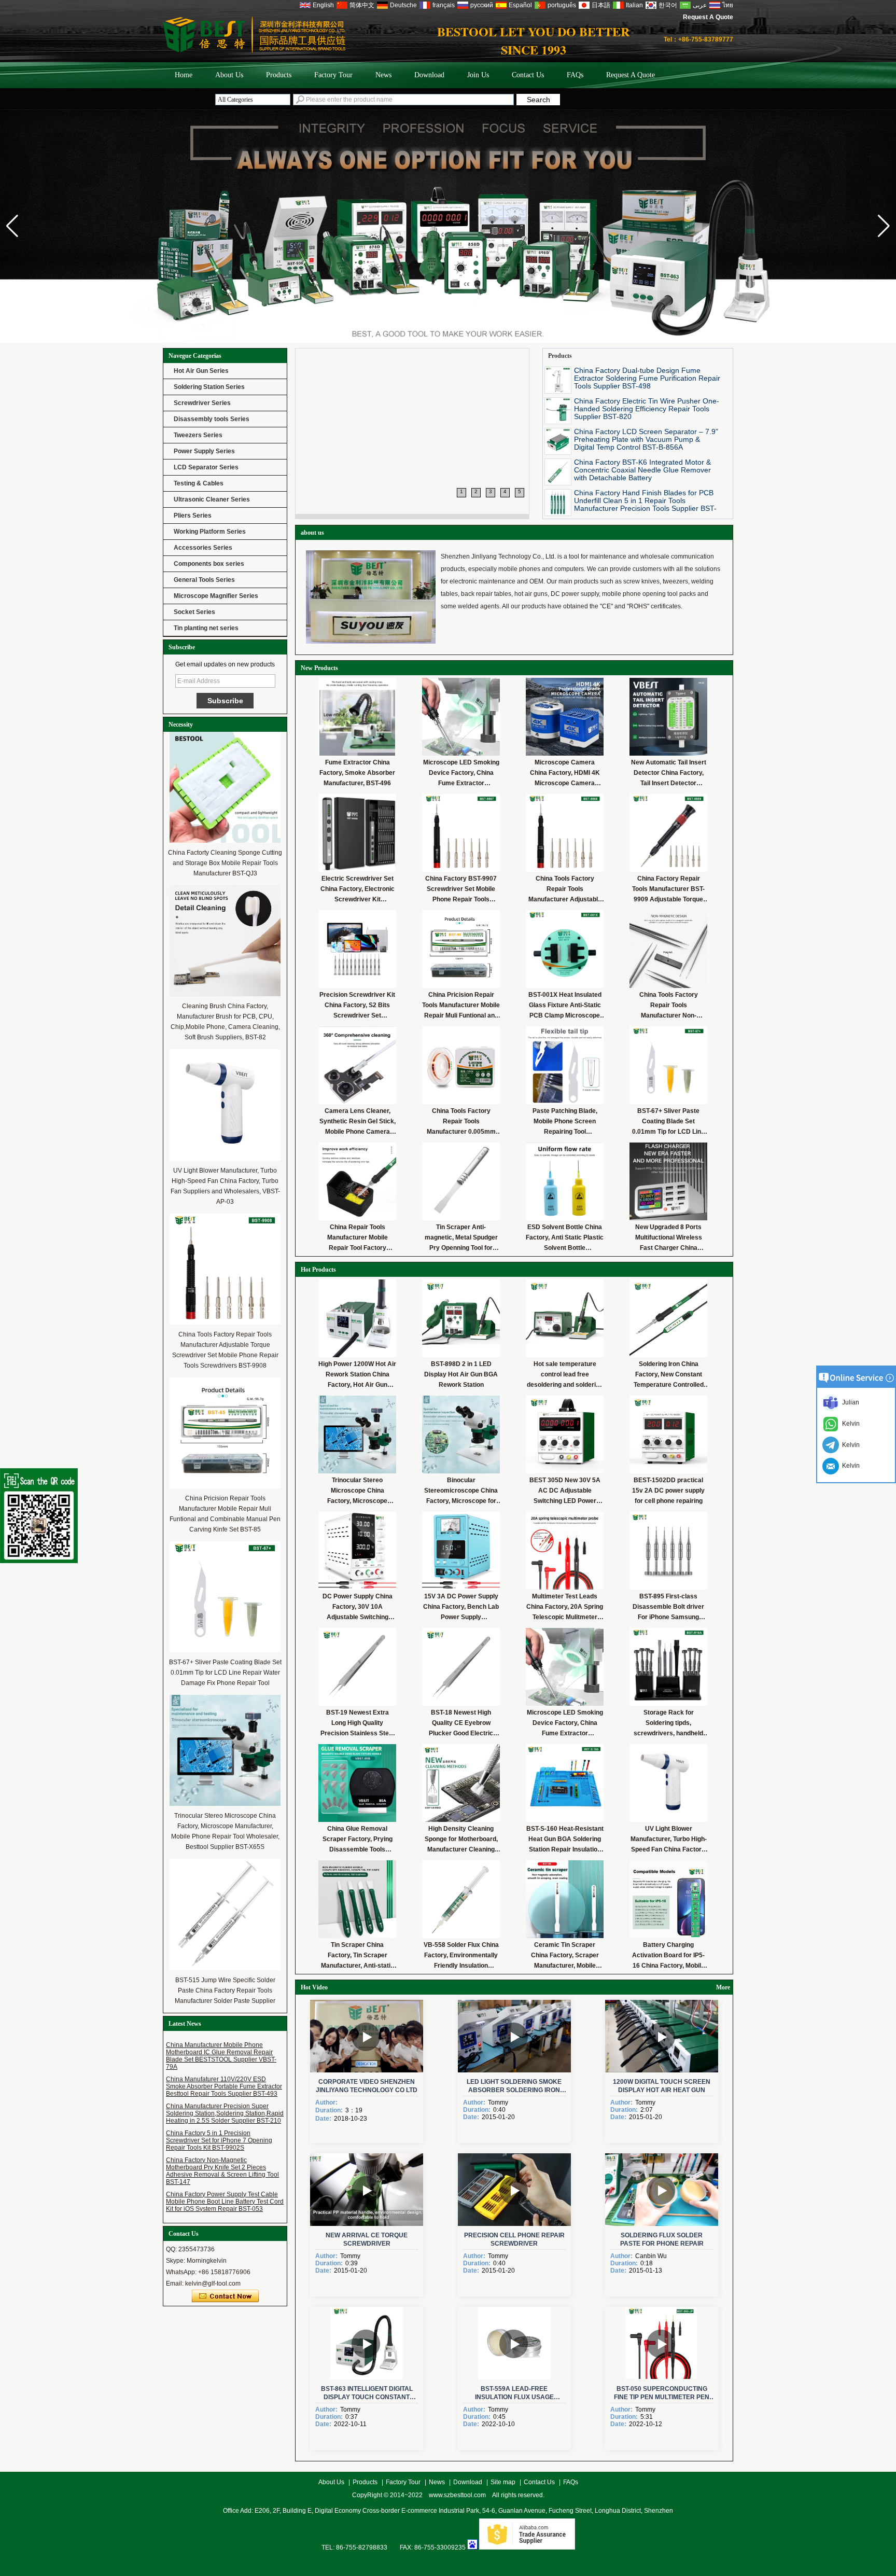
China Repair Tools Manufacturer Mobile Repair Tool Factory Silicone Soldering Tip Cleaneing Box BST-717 (357, 1238)
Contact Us (528, 75)
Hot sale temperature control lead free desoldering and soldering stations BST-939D (565, 1375)
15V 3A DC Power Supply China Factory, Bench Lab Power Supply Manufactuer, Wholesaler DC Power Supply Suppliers (461, 1607)
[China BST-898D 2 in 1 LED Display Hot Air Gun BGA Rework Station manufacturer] (461, 1318)
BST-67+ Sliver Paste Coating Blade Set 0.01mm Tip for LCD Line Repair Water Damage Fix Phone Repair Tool (225, 1673)
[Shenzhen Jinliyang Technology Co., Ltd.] (448, 226)
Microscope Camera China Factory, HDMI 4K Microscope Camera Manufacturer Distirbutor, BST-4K (565, 774)
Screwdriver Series (202, 403)
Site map (503, 2482)
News (383, 75)
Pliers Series (193, 516)
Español (520, 5)
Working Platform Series (210, 532)
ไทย (728, 5)
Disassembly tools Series (212, 419)
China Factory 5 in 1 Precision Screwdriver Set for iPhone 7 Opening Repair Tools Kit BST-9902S (219, 2140)
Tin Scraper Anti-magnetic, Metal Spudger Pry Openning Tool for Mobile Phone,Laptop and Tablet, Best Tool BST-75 (461, 1238)
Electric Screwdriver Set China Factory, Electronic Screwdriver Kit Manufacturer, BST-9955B (357, 890)
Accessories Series (203, 548)
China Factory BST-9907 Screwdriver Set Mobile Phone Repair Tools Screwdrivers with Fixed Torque (461, 890)
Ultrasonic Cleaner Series (212, 499)
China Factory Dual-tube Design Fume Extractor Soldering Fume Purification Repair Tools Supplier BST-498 (647, 378)
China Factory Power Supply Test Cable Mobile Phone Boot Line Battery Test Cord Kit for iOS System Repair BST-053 (225, 2202)
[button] (884, 226)
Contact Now (225, 2296)
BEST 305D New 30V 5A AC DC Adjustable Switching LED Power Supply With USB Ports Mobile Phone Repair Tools (565, 1491)
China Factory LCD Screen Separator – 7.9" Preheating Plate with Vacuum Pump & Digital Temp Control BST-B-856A (646, 439)
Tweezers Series (198, 435)
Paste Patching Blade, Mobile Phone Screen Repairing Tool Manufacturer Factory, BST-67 (565, 1122)
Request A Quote (708, 17)
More (723, 1987)
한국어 (668, 5)
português (562, 5)
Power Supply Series (204, 451)
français (444, 5)
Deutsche (403, 5)
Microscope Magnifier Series (216, 596)
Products (279, 75)
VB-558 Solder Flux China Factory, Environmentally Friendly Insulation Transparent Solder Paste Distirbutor (461, 1956)
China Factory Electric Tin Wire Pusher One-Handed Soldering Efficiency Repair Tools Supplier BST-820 (647, 409)
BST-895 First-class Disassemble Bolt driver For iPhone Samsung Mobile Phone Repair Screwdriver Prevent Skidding (668, 1607)
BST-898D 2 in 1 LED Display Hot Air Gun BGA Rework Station (461, 1374)
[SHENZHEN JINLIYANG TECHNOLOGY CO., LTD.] (254, 51)
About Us (229, 75)
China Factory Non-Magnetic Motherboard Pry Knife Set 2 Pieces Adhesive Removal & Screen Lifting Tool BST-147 (222, 2171)
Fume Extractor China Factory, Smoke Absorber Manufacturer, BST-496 (357, 773)
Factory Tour (333, 75)
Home (184, 75)
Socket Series (194, 612)
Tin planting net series (206, 628)
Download (429, 75)
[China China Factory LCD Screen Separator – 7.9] (558, 441)
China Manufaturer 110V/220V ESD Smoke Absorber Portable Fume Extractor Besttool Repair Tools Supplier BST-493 (224, 2086)
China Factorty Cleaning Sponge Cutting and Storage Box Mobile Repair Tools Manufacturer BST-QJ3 (225, 863)
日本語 (601, 5)
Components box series (209, 564)
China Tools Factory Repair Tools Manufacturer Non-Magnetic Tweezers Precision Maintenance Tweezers (668, 1006)
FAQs (575, 75)
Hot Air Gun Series (201, 371)
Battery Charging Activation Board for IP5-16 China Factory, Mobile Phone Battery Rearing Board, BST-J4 (668, 1956)
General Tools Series (204, 580)
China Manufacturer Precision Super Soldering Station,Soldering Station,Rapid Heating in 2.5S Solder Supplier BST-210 (225, 2113)
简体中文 (362, 5)
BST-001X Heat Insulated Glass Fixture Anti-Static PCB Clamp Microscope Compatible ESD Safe (565, 1006)
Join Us (478, 75)
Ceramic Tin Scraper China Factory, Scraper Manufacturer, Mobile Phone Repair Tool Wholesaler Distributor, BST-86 (565, 1956)
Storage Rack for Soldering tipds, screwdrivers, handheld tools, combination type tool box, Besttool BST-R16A (668, 1724)
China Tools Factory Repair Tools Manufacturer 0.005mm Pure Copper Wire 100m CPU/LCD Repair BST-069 (461, 1122)
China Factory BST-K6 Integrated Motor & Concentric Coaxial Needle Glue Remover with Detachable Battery (642, 470)
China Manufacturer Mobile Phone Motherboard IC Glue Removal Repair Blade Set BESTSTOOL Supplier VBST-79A (221, 2056)
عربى (700, 5)
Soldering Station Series (209, 387)
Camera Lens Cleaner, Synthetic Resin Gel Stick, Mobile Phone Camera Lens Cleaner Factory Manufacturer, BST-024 (358, 1122)
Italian (634, 5)
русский (482, 5)
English (323, 5)
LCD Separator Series (206, 467)
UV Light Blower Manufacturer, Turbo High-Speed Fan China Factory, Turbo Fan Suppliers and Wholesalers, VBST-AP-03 (669, 1840)
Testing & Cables (199, 483)
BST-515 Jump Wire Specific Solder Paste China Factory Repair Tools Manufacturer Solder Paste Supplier (225, 1990)
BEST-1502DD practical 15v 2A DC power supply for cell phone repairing (668, 1491)
